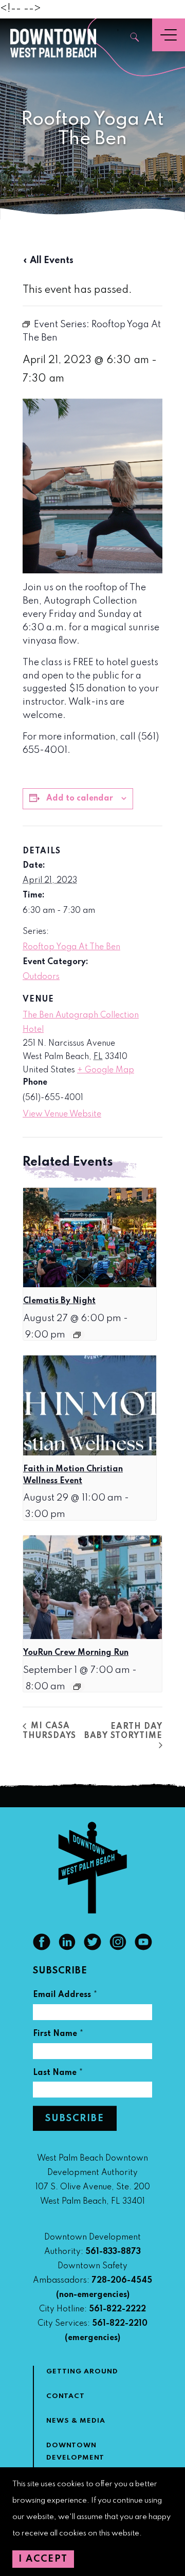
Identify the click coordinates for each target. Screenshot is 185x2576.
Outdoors (41, 977)
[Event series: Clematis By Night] (77, 1335)
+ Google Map (106, 1070)
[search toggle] (135, 38)
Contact (66, 2396)
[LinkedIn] (67, 1948)
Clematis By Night (59, 1301)
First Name (58, 2035)
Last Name (58, 2074)
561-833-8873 (113, 2252)
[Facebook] (42, 1948)
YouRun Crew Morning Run (76, 1653)
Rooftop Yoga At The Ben (71, 947)
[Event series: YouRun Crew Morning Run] (77, 1687)
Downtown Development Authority (75, 2458)
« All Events (48, 261)
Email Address (65, 1996)
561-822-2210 (120, 2324)
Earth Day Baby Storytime (123, 1731)
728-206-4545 (122, 2281)
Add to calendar (80, 798)
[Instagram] (118, 1948)
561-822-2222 (117, 2309)
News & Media (76, 2421)
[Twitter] (92, 1948)
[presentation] (90, 1237)
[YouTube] (143, 1948)
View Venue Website (62, 1114)
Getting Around (82, 2372)
